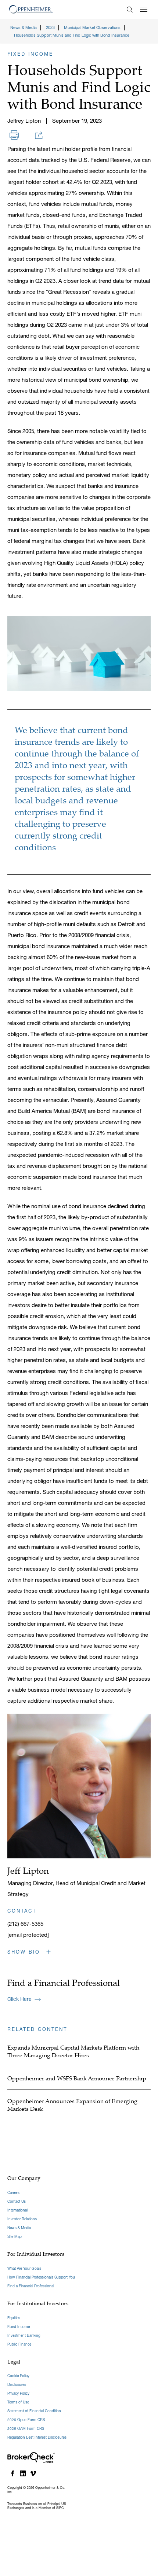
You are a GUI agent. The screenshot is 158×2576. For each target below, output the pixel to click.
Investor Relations (22, 2219)
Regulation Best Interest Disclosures (37, 2437)
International (17, 2210)
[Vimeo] (33, 2473)
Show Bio (25, 1952)
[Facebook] (12, 2473)
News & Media (19, 2228)
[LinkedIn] (23, 2473)
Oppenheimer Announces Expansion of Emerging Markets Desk (72, 2105)
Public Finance (19, 2344)
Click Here (19, 1999)
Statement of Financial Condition (34, 2411)
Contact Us (17, 2201)
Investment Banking (24, 2336)
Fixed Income (19, 2327)
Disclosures (17, 2385)
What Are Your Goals (24, 2268)
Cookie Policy (18, 2376)
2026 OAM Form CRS (26, 2429)
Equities (14, 2318)
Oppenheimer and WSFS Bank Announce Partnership (77, 2078)
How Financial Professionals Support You (41, 2277)
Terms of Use (18, 2402)
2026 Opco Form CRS (26, 2420)
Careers (13, 2193)
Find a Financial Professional (31, 2286)
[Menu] (144, 9)
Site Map (15, 2237)
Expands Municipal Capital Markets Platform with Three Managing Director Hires (73, 2051)
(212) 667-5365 (25, 1924)
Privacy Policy (18, 2393)
